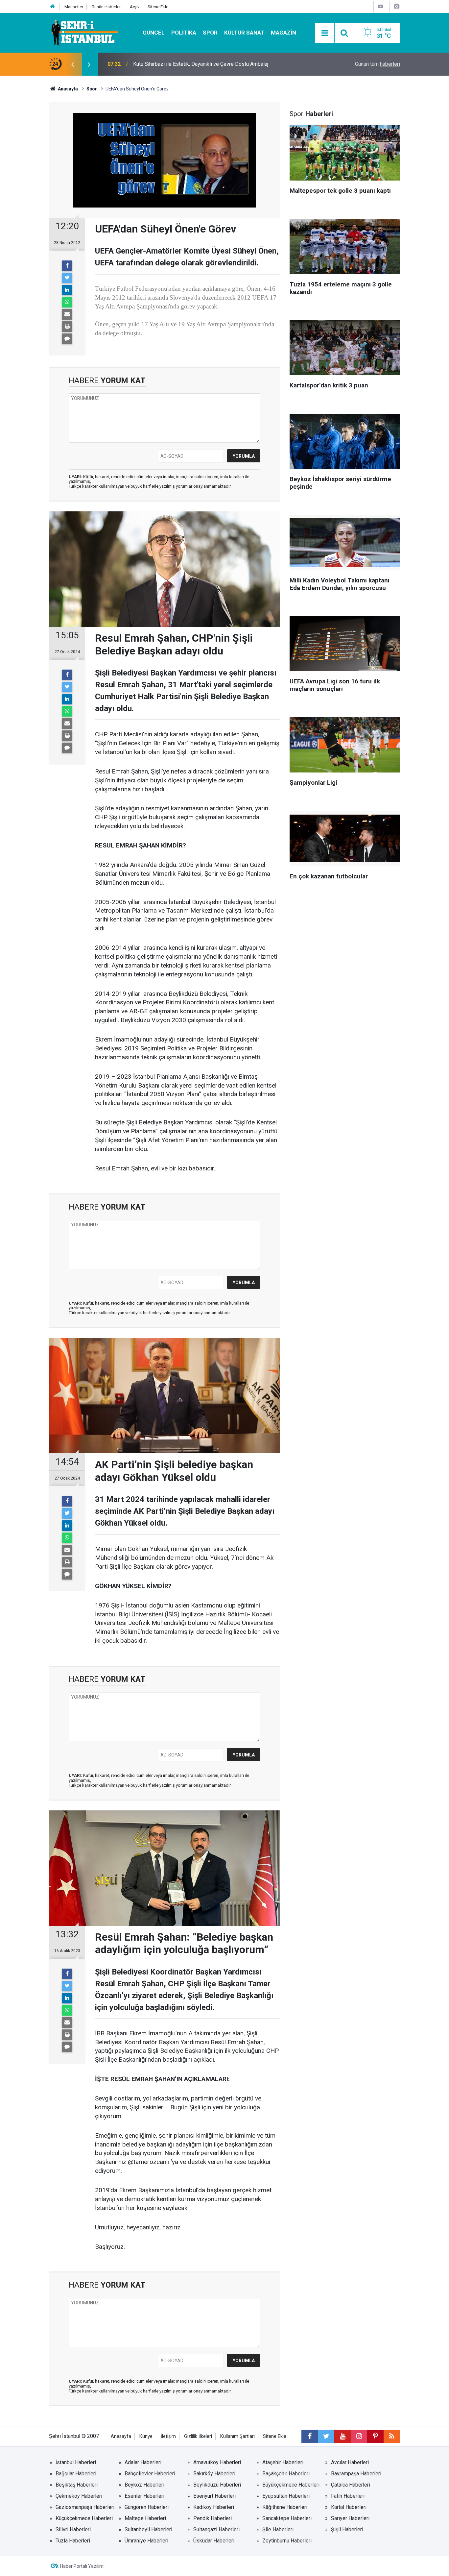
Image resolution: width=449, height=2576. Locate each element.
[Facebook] (67, 266)
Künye (146, 2436)
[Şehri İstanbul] (84, 32)
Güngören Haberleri (147, 2507)
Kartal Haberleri (349, 2507)
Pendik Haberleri (213, 2518)
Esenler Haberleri (144, 2496)
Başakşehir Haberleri (286, 2474)
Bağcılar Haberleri (76, 2474)
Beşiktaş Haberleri (77, 2485)
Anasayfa (121, 2436)
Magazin (284, 33)
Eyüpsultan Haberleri (286, 2496)
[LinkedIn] (67, 290)
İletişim (168, 2436)
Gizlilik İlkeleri (198, 2436)
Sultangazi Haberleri (216, 2529)
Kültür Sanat (244, 33)
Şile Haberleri (278, 2529)
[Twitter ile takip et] (326, 2436)
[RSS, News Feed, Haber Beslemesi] (392, 2436)
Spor (210, 33)
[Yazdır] (67, 327)
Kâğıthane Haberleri (285, 2507)
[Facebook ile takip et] (310, 2436)
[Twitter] (67, 278)
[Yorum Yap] (67, 339)
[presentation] (73, 64)
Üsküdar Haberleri (214, 2541)
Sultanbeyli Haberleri (148, 2529)
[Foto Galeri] (396, 6)
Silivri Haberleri (73, 2529)
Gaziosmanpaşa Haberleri (85, 2507)
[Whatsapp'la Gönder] (67, 302)
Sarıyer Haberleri (350, 2518)
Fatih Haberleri (348, 2496)
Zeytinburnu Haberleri (287, 2541)
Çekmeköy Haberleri (79, 2496)
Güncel (154, 33)
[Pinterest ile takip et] (375, 2436)
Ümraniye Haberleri (146, 2541)
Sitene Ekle (158, 7)
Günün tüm (378, 64)
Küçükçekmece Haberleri (84, 2518)
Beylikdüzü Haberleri (217, 2485)
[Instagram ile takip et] (359, 2436)
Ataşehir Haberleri (283, 2462)
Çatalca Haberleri (351, 2485)
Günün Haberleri (106, 7)
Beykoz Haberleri (144, 2485)
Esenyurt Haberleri (214, 2496)
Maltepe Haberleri (145, 2518)
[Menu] (325, 33)
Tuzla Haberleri (73, 2541)
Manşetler (74, 7)
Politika (184, 33)
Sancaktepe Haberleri (287, 2518)
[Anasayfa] (53, 7)
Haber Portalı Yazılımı (82, 2566)
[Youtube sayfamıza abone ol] (343, 2436)
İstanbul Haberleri (76, 2462)
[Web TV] (381, 6)
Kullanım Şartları (237, 2436)
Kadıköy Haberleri (214, 2507)
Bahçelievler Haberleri (150, 2474)
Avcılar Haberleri (350, 2462)
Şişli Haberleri (347, 2529)
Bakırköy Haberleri (214, 2474)
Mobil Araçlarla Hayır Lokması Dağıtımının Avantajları (193, 64)
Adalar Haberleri (143, 2462)
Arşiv (135, 7)
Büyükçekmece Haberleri (291, 2485)
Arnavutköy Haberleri (217, 2462)
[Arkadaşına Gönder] (67, 314)
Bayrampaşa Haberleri (356, 2474)
